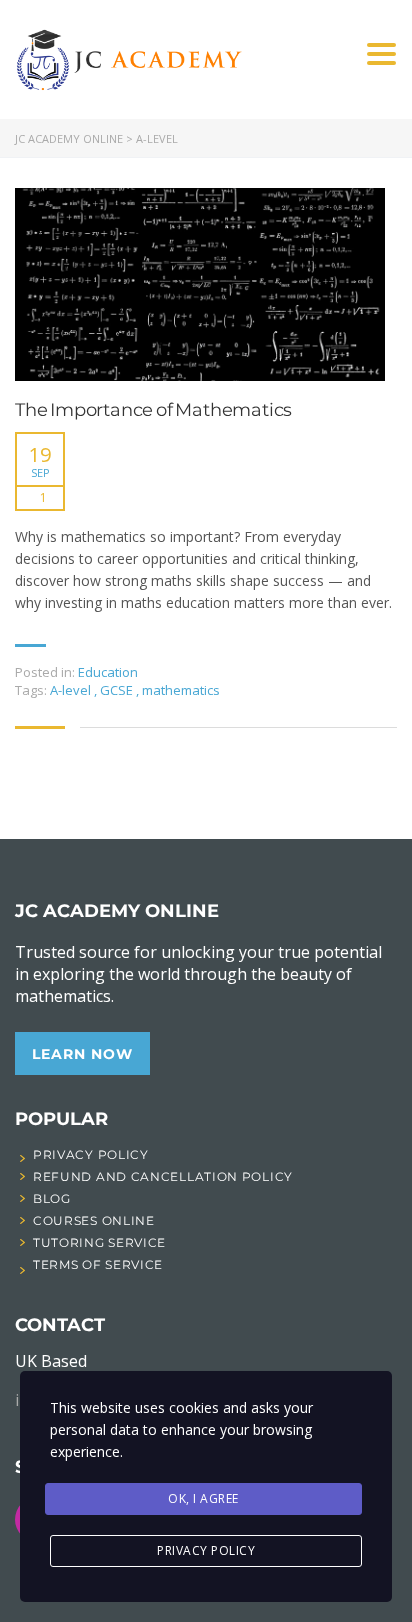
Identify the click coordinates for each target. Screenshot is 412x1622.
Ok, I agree (203, 1498)
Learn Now (82, 1054)
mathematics (181, 690)
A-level (72, 690)
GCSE (118, 690)
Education (108, 672)
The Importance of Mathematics (153, 410)
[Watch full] (200, 284)
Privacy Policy (206, 1550)
